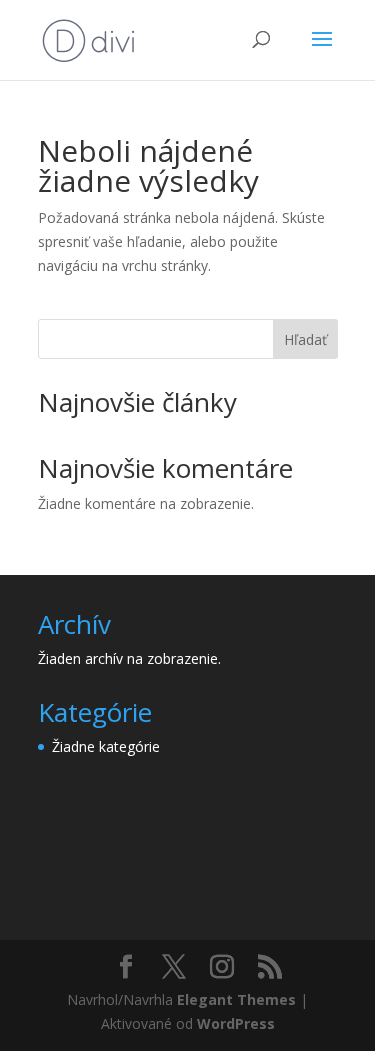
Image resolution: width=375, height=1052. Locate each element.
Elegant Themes (236, 999)
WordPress (236, 1023)
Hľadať (305, 339)
